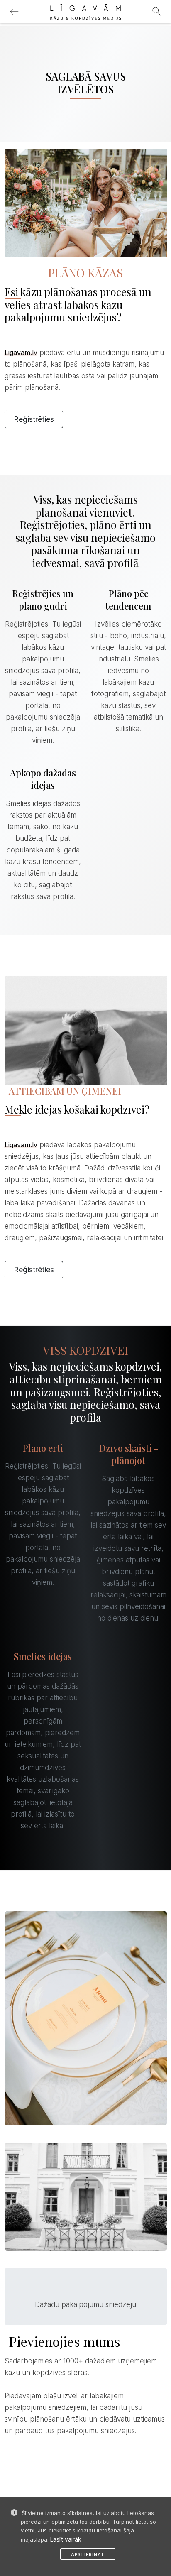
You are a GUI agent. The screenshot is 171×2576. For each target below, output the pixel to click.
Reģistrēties (34, 419)
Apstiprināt (88, 2554)
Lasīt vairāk (66, 2539)
